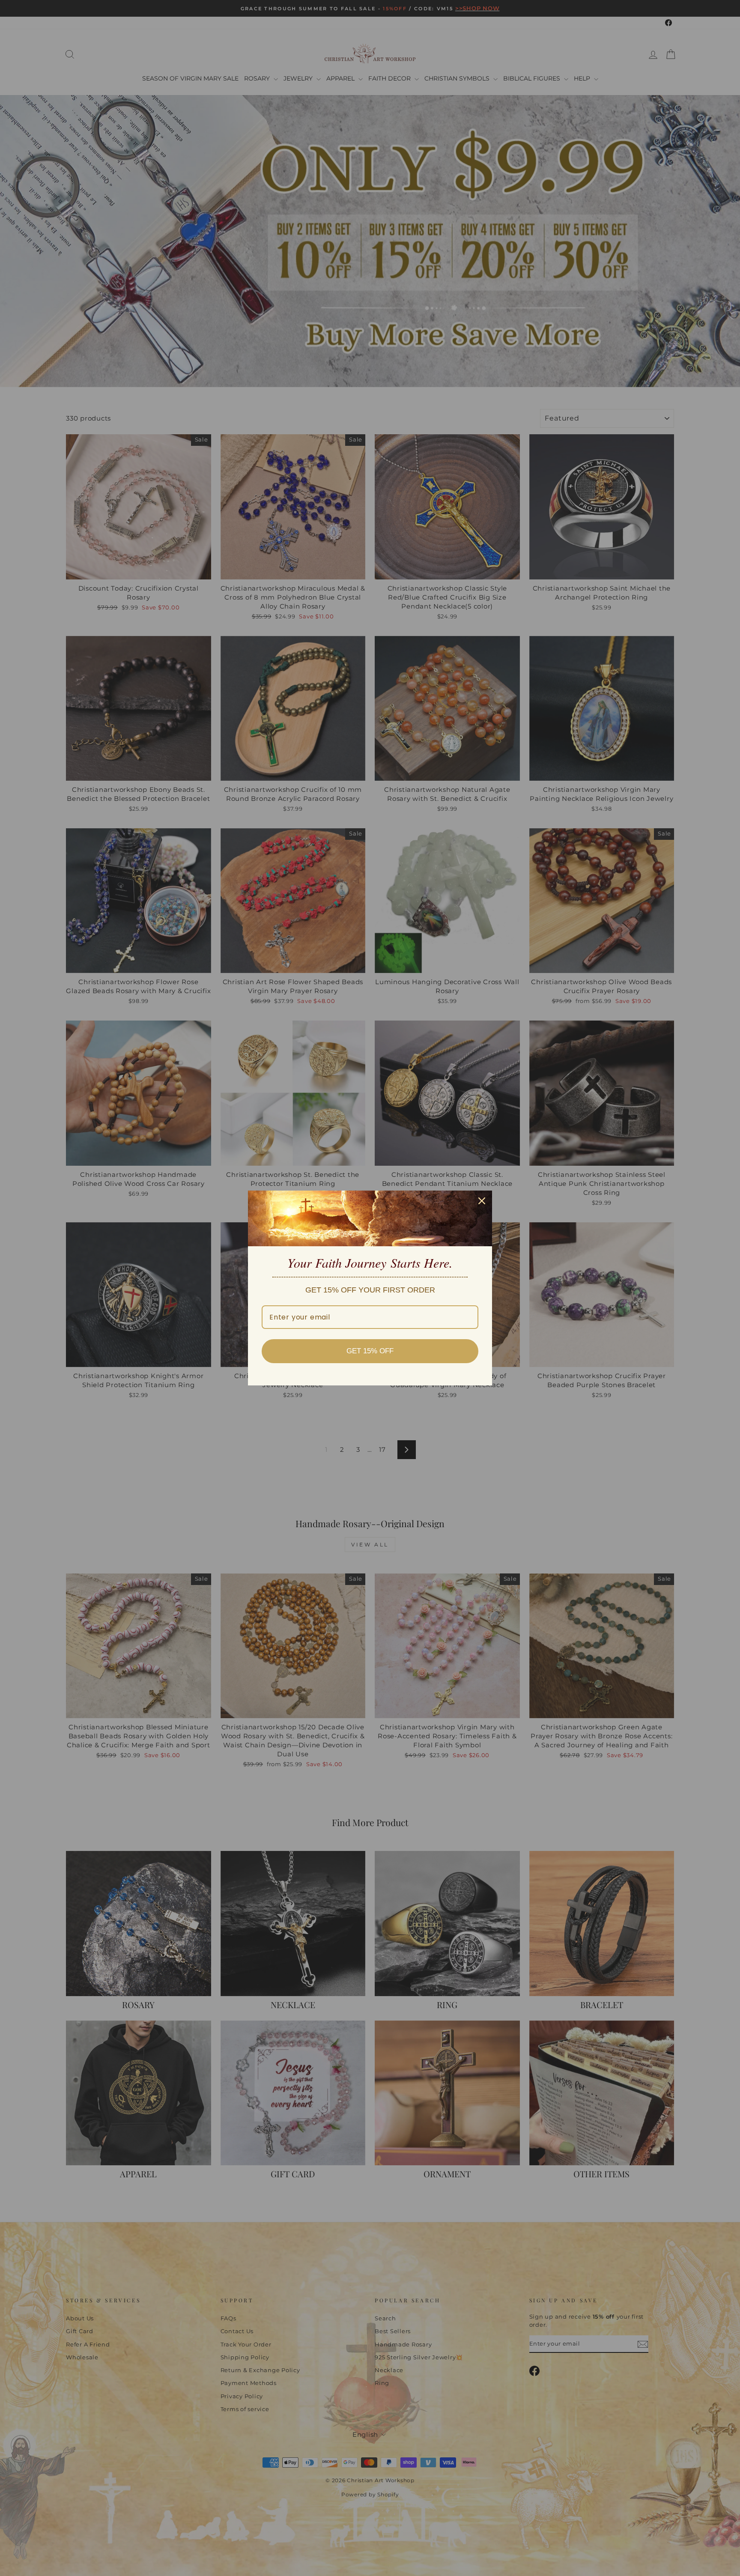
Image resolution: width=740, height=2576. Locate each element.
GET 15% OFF (370, 1351)
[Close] (482, 1201)
